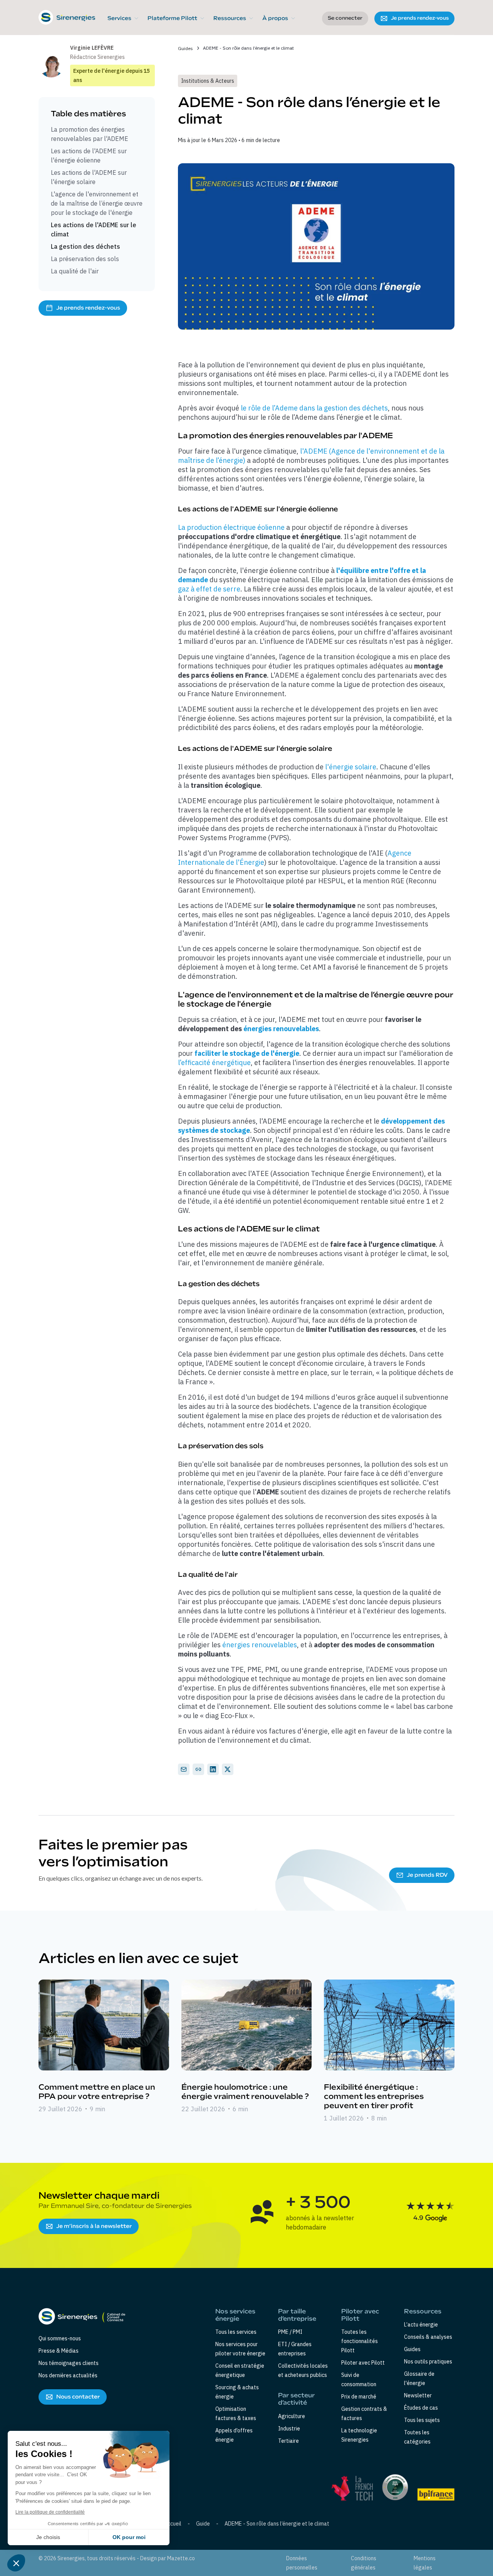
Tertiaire (288, 2441)
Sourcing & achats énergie (237, 2392)
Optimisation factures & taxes (236, 2414)
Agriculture (292, 2416)
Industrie (289, 2429)
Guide (203, 2524)
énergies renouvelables (260, 1645)
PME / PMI (290, 2332)
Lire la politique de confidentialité (50, 2512)
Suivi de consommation (359, 2380)
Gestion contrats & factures (364, 2414)
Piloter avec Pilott (363, 2363)
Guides (185, 48)
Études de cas (421, 2408)
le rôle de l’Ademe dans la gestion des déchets (314, 408)
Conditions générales (364, 2563)
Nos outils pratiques (428, 2362)
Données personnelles (302, 2563)
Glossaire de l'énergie (419, 2378)
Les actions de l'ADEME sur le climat (94, 229)
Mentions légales (425, 2563)
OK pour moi (129, 2537)
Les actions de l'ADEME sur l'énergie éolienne (89, 156)
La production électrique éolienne (231, 527)
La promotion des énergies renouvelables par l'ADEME (90, 134)
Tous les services (236, 2332)
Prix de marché (359, 2397)
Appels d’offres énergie (234, 2435)
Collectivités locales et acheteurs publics (303, 2370)
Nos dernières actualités (68, 2375)
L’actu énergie (421, 2325)
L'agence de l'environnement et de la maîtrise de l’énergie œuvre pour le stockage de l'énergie (97, 203)
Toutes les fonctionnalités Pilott (360, 2341)
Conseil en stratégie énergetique (240, 2370)
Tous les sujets (422, 2420)
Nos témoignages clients (69, 2363)
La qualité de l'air (75, 271)
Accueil (173, 2524)
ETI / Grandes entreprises (295, 2349)
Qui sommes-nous (60, 2338)
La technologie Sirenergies (359, 2435)
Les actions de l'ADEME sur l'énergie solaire (89, 177)
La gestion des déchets (86, 246)
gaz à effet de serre (209, 589)
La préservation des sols (85, 259)
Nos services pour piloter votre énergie (240, 2349)
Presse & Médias (59, 2351)
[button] (123, 18)
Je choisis (48, 2537)
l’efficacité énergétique (214, 1063)
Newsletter (418, 2395)
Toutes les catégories (417, 2437)
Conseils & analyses (428, 2337)
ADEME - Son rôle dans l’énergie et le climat (277, 2524)
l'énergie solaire (351, 767)
